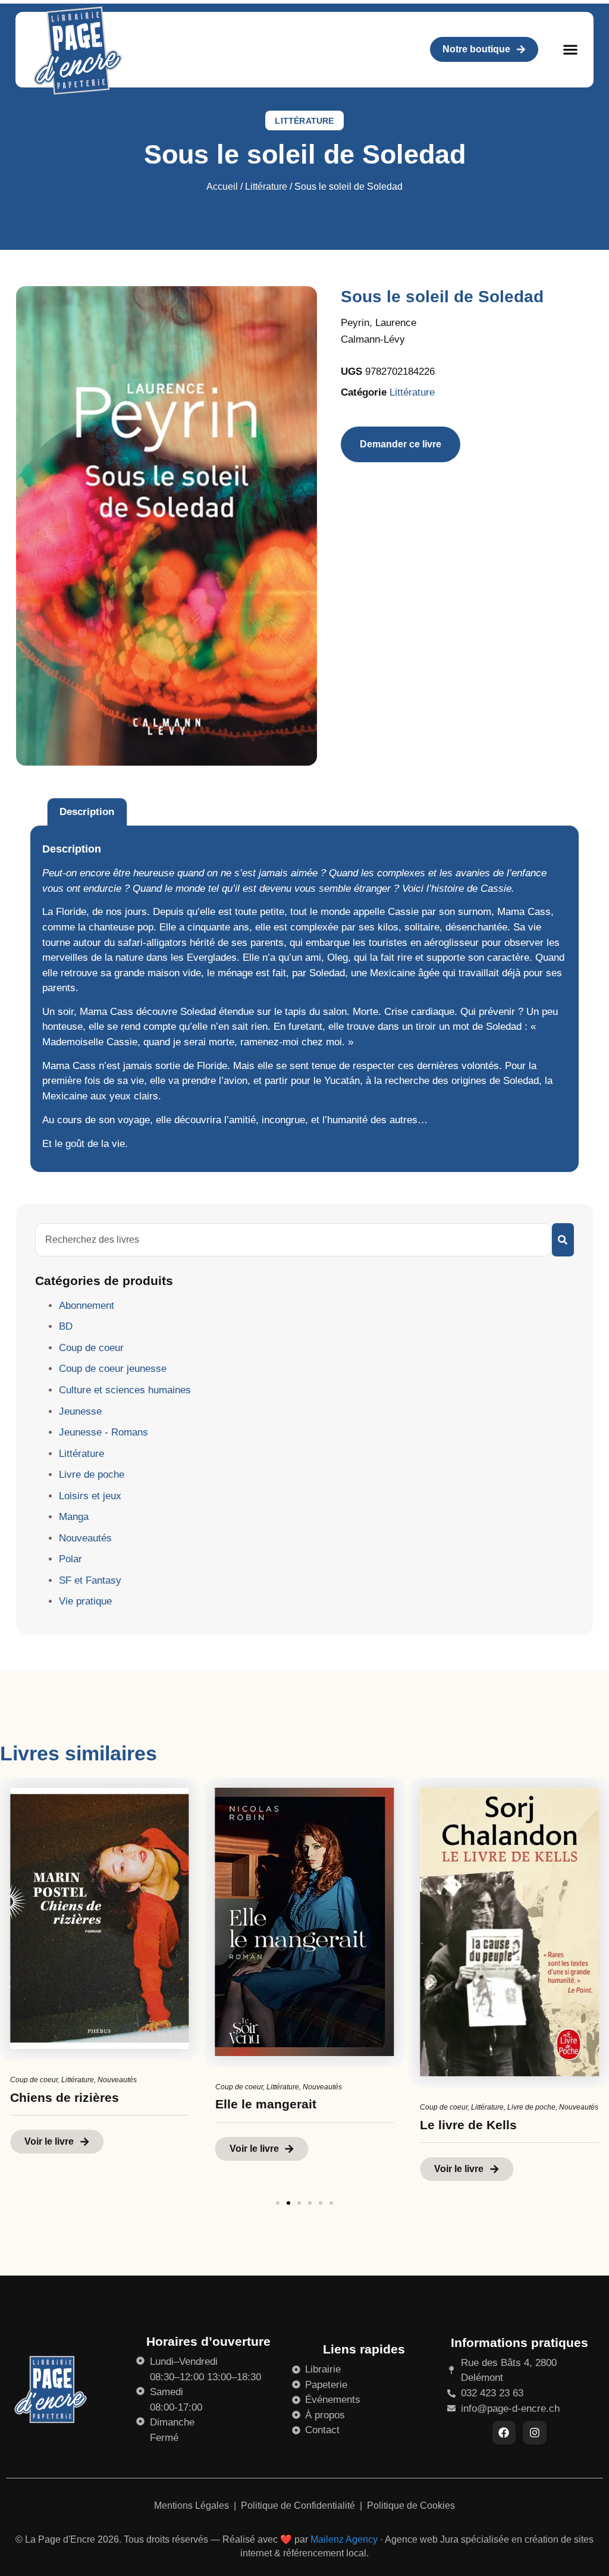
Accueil (222, 187)
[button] (570, 50)
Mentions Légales (193, 2506)
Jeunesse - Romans (103, 1432)
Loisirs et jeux (90, 1496)
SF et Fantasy (90, 1580)
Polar (70, 1559)
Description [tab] (87, 812)
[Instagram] (535, 2433)
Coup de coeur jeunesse (113, 1369)
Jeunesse (80, 1411)
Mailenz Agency (344, 2539)
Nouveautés (85, 1538)
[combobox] (293, 1240)
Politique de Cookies (411, 2506)
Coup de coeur (91, 1348)
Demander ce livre (401, 444)
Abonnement (87, 1306)
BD (66, 1326)
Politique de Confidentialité (299, 2506)
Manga (74, 1517)
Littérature (304, 121)
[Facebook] (504, 2433)
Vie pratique (85, 1601)
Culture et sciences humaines (125, 1390)
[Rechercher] (563, 1240)
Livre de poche (92, 1475)
